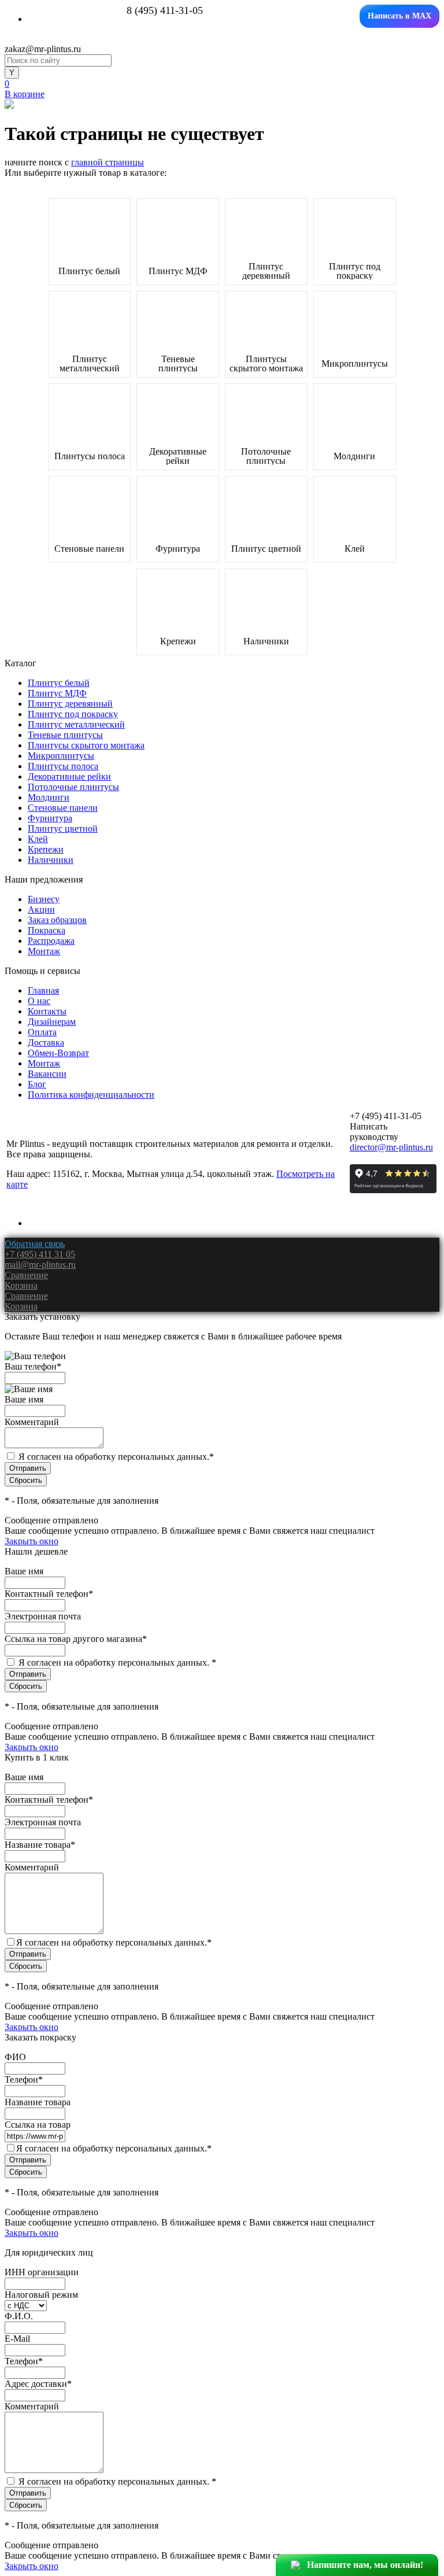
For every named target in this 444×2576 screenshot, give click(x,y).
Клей (355, 549)
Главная (43, 990)
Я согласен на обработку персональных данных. (116, 1457)
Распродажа (51, 941)
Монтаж (44, 951)
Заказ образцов (57, 920)
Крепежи (178, 641)
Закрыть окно (32, 1541)
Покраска (47, 930)
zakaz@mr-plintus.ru (43, 49)
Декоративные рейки (178, 456)
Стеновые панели (89, 549)
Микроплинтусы (355, 364)
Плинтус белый (89, 271)
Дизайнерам (52, 1022)
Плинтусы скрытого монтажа (266, 364)
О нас (39, 1001)
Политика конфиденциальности (91, 1095)
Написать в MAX (399, 16)
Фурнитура (178, 549)
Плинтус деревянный (266, 271)
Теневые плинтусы (178, 364)
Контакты (47, 1011)
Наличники (266, 641)
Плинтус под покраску (355, 271)
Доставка (46, 1042)
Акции (41, 909)
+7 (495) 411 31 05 (40, 1254)
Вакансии (47, 1074)
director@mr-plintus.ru (391, 1147)
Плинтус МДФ (178, 271)
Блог (37, 1084)
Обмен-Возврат (58, 1053)
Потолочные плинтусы (266, 456)
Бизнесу (44, 899)
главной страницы (108, 162)
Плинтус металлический (90, 364)
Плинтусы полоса (90, 456)
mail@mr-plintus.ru (40, 1265)
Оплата (42, 1032)
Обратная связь (35, 1244)
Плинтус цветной (266, 549)
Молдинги (354, 456)
